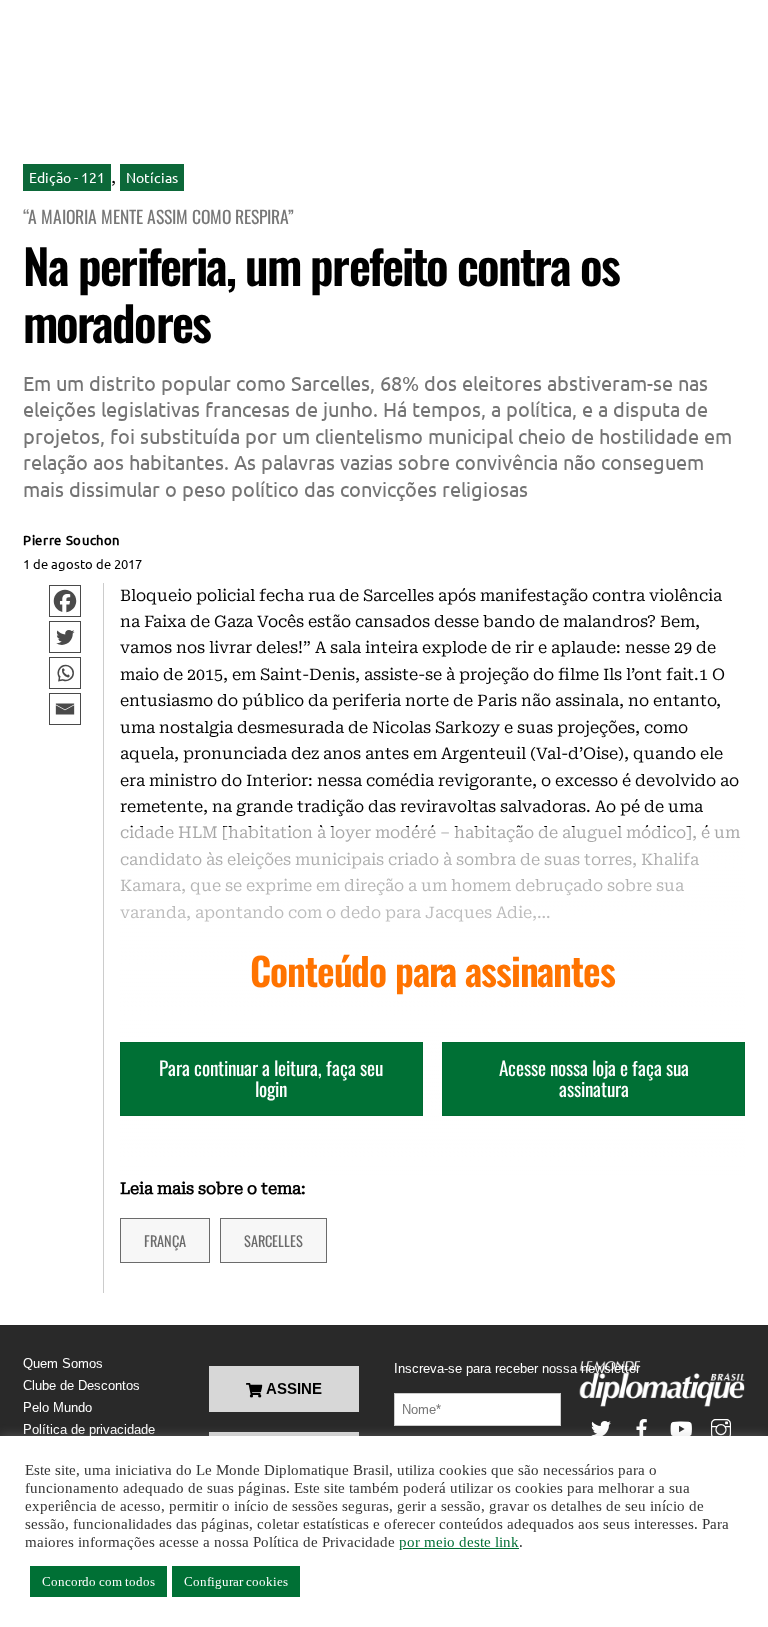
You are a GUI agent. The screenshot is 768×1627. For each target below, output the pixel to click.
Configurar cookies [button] (236, 1581)
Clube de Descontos (81, 1385)
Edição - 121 (67, 177)
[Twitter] (65, 637)
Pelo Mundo (57, 1407)
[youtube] (681, 1426)
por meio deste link (459, 1542)
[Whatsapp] (65, 673)
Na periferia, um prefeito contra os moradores (321, 293)
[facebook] (641, 1426)
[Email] (65, 709)
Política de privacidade (89, 1429)
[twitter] (601, 1426)
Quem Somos (63, 1363)
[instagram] (721, 1426)
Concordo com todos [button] (98, 1581)
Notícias (152, 177)
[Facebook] (65, 601)
